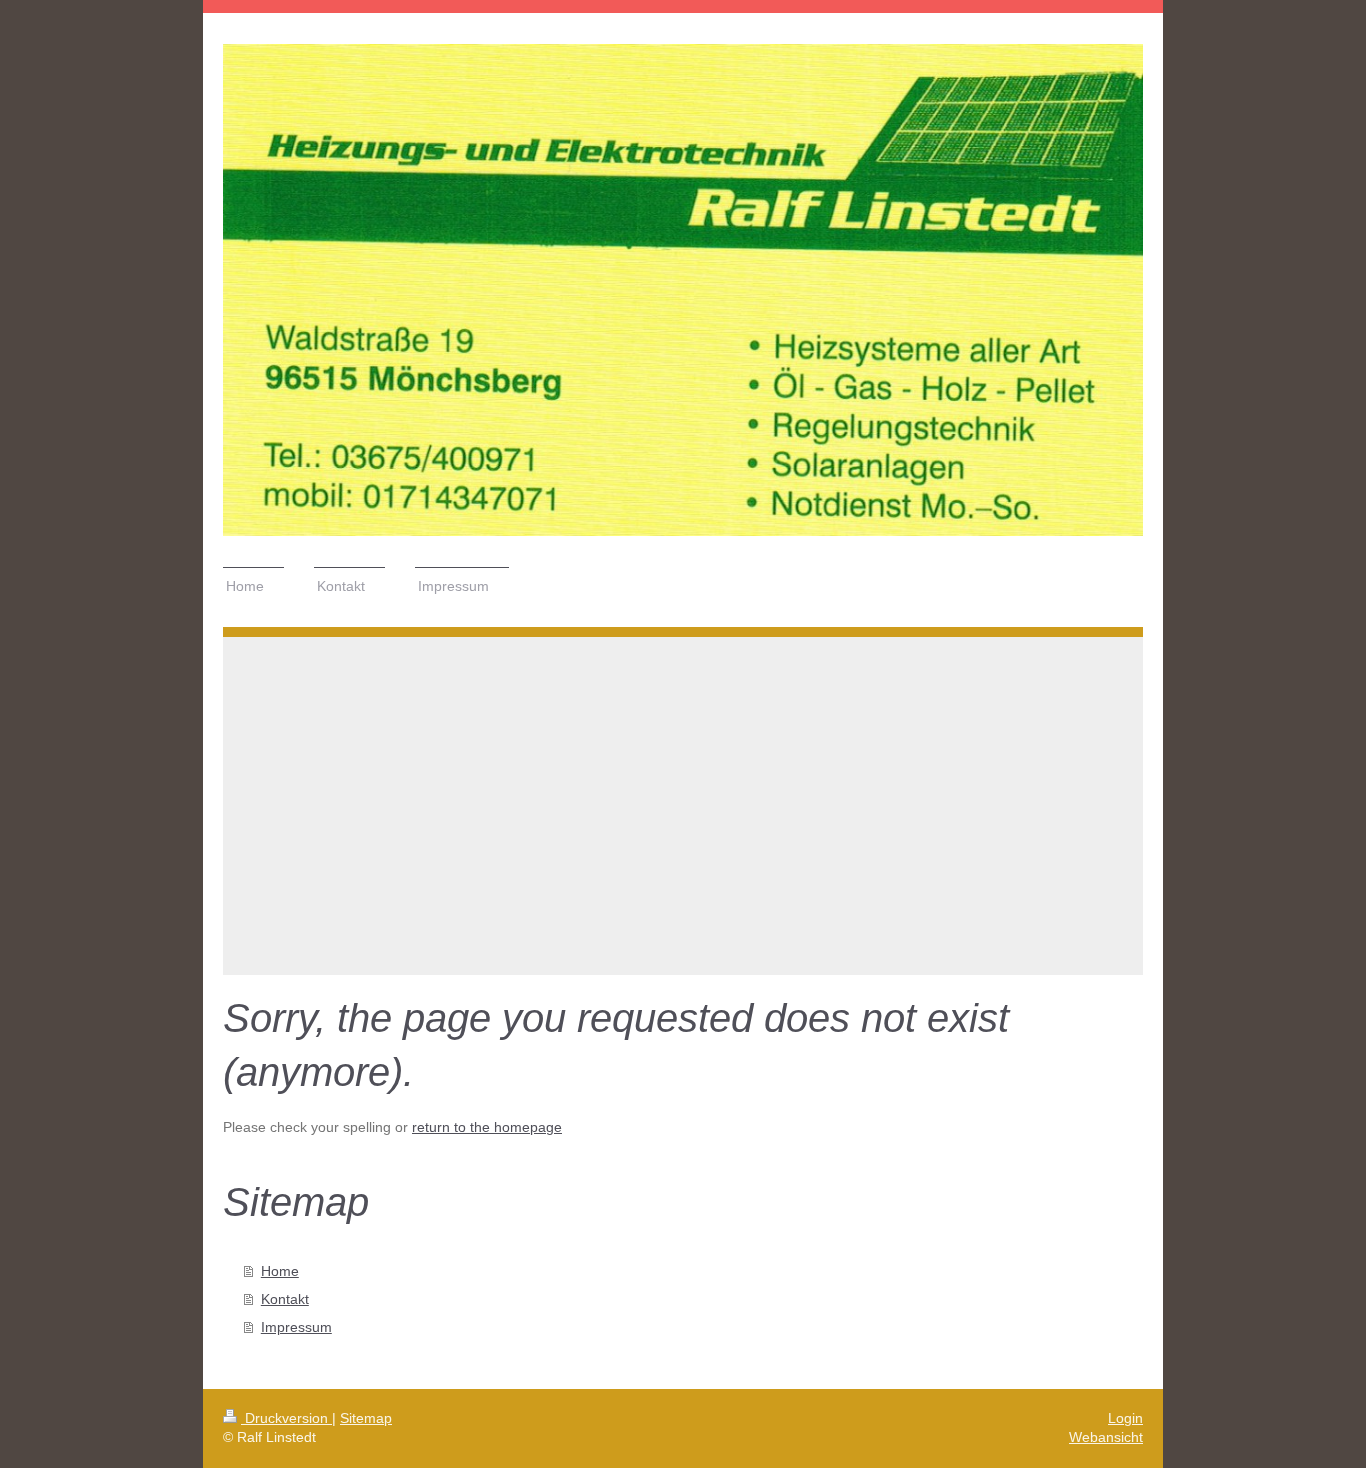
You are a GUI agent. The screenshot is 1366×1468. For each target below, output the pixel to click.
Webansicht (1106, 1437)
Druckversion (286, 1418)
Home (280, 1271)
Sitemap (366, 1418)
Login (1125, 1418)
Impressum (296, 1327)
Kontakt (285, 1299)
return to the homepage (487, 1127)
